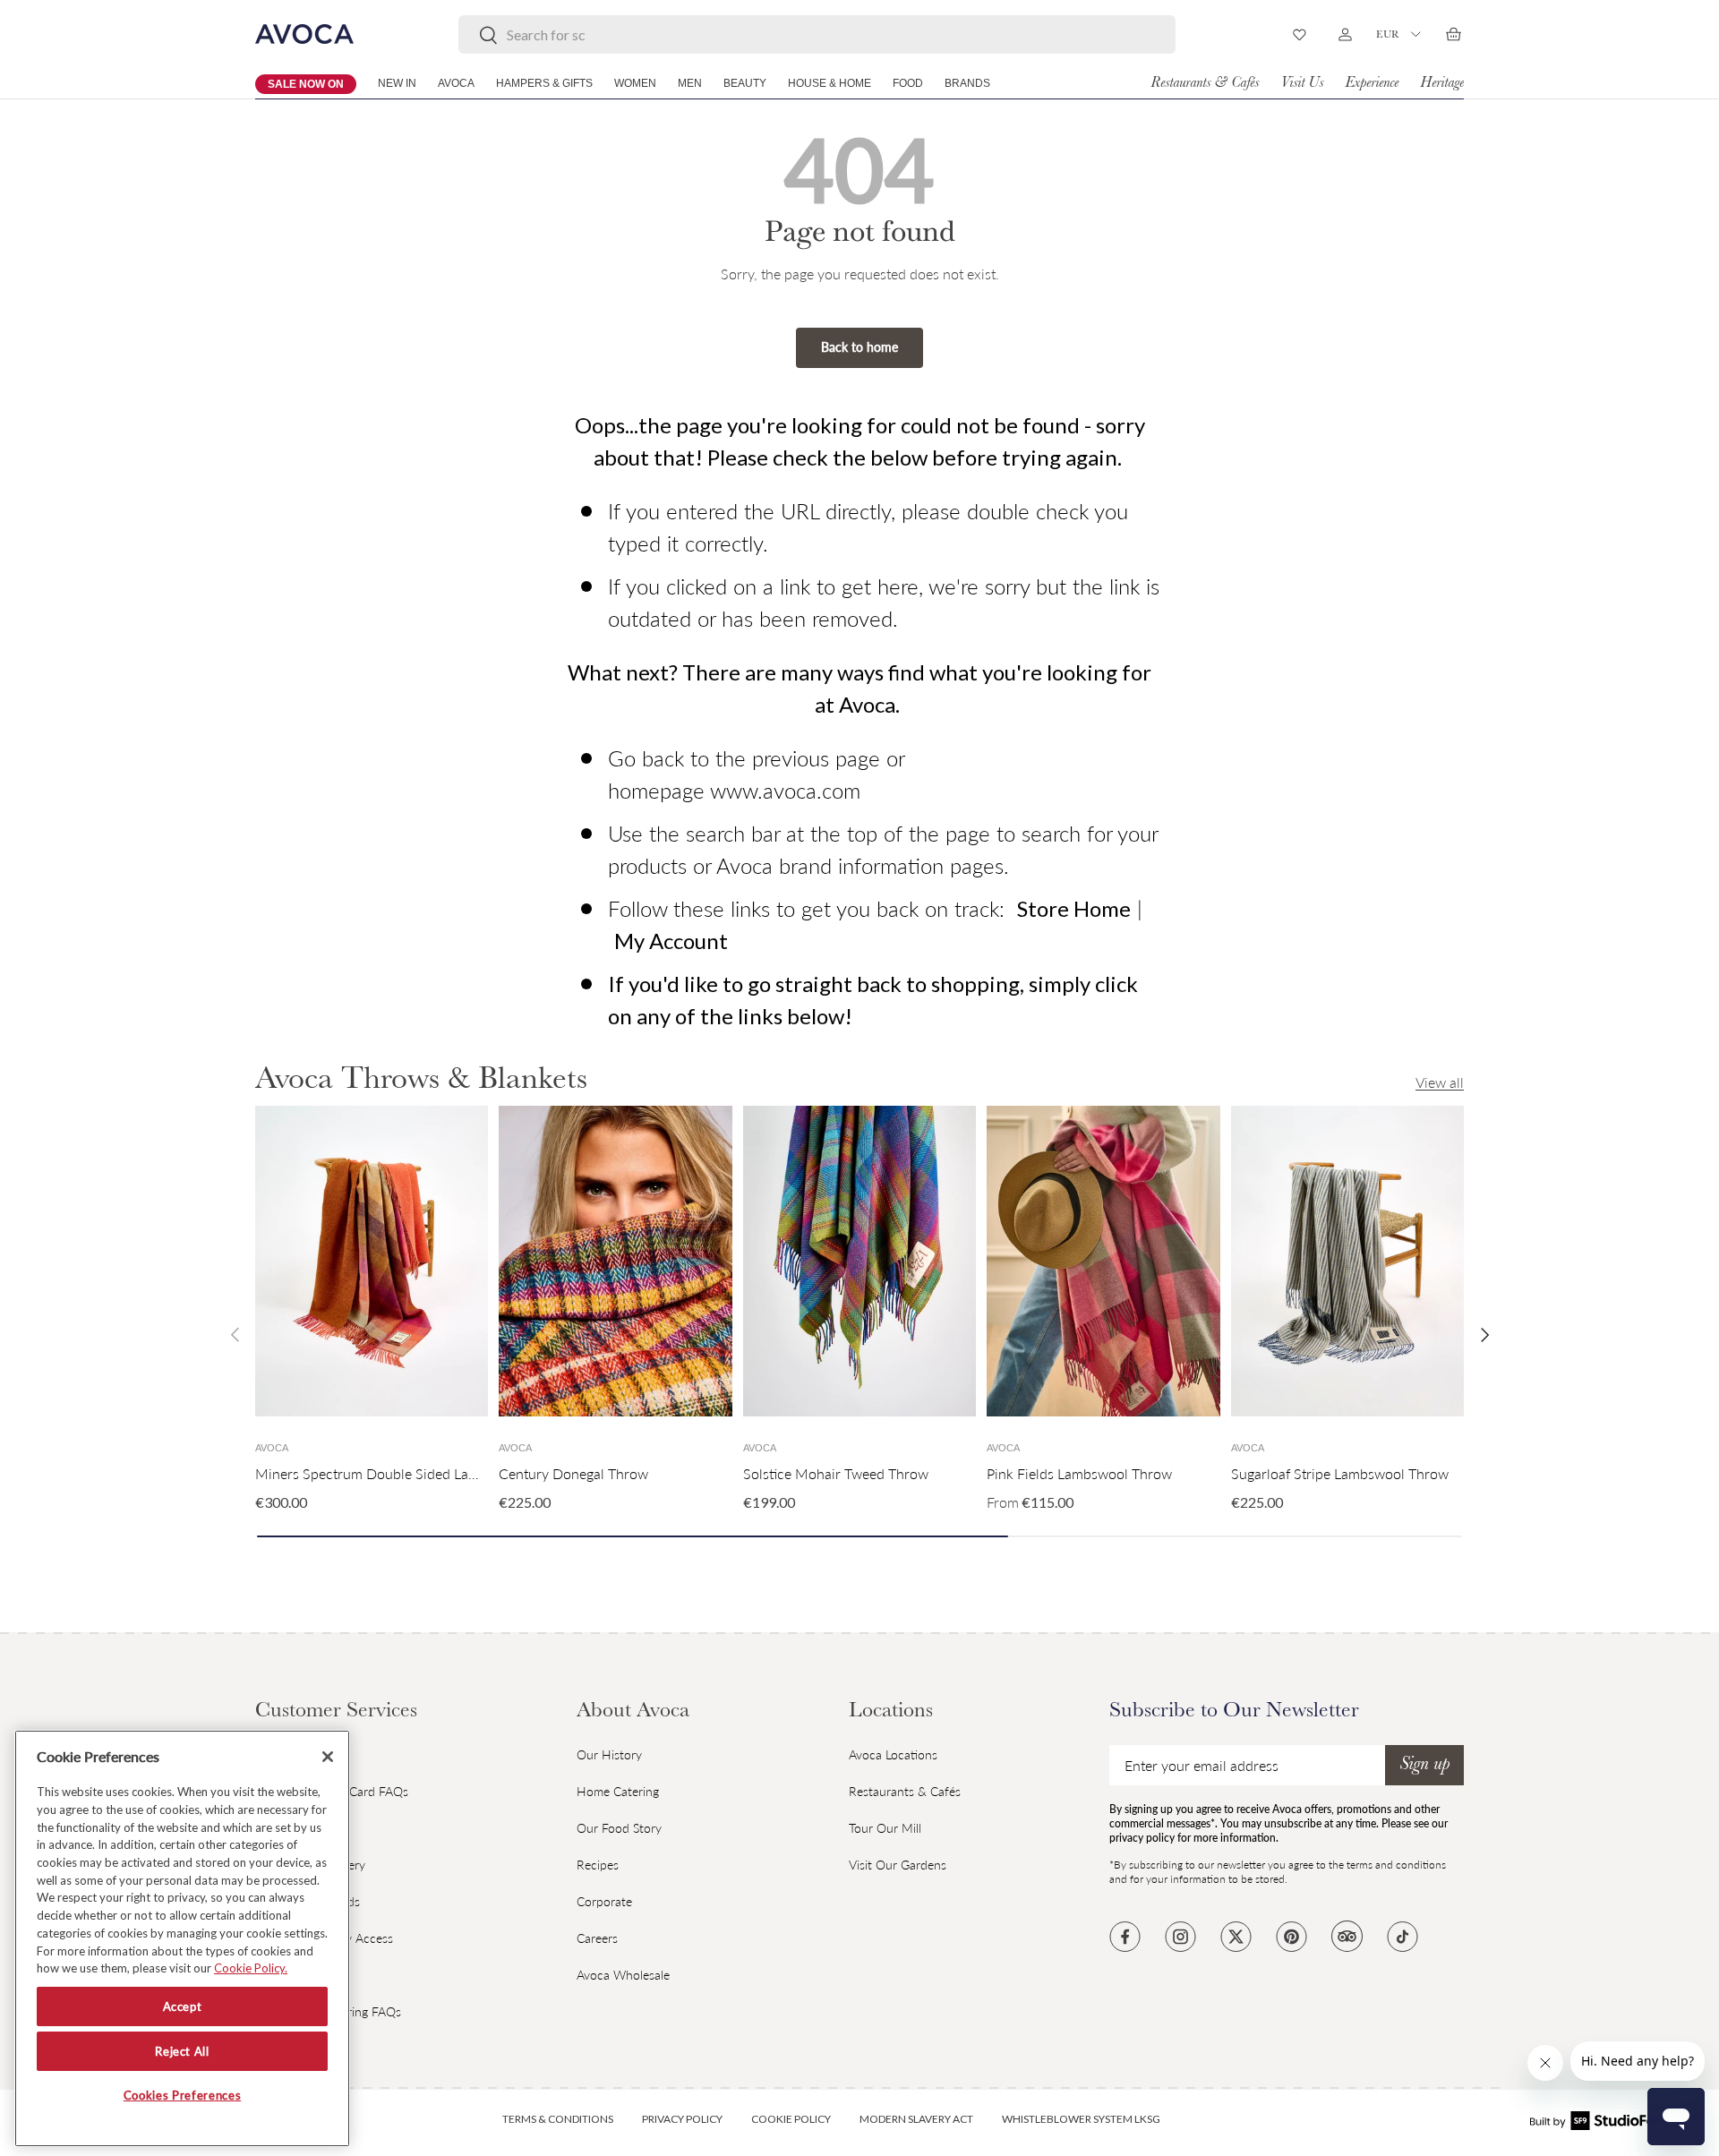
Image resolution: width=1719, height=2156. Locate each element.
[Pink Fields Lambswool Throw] (1103, 1261)
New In (397, 83)
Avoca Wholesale (623, 1975)
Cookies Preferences (182, 2096)
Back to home (859, 347)
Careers (597, 1938)
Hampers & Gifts (544, 83)
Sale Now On (306, 84)
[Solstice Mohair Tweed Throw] (859, 1261)
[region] (182, 1938)
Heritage (1442, 84)
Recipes (598, 1865)
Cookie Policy (791, 2119)
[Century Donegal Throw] (615, 1261)
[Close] (328, 1757)
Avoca (456, 83)
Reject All (182, 2051)
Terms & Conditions (558, 2119)
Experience (1372, 84)
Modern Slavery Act (916, 2119)
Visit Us (1302, 84)
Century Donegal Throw (573, 1473)
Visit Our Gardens (898, 1865)
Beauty (745, 83)
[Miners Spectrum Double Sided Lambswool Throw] (372, 1261)
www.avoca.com (785, 790)
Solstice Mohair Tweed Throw (836, 1473)
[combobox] (817, 34)
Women (635, 83)
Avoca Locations (893, 1754)
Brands (967, 83)
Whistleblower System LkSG (1081, 2119)
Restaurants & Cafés (1205, 84)
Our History (609, 1754)
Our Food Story (619, 1828)
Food (908, 83)
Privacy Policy (682, 2119)
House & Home (830, 83)
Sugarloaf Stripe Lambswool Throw (1340, 1473)
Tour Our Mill (885, 1828)
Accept (183, 2006)
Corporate (604, 1901)
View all (1440, 1082)
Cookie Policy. (251, 1968)
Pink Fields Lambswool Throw (1079, 1473)
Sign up (1424, 1766)
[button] (1453, 34)
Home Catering (618, 1791)
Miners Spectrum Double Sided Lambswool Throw (412, 1473)
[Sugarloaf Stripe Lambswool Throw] (1347, 1261)
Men (690, 83)
